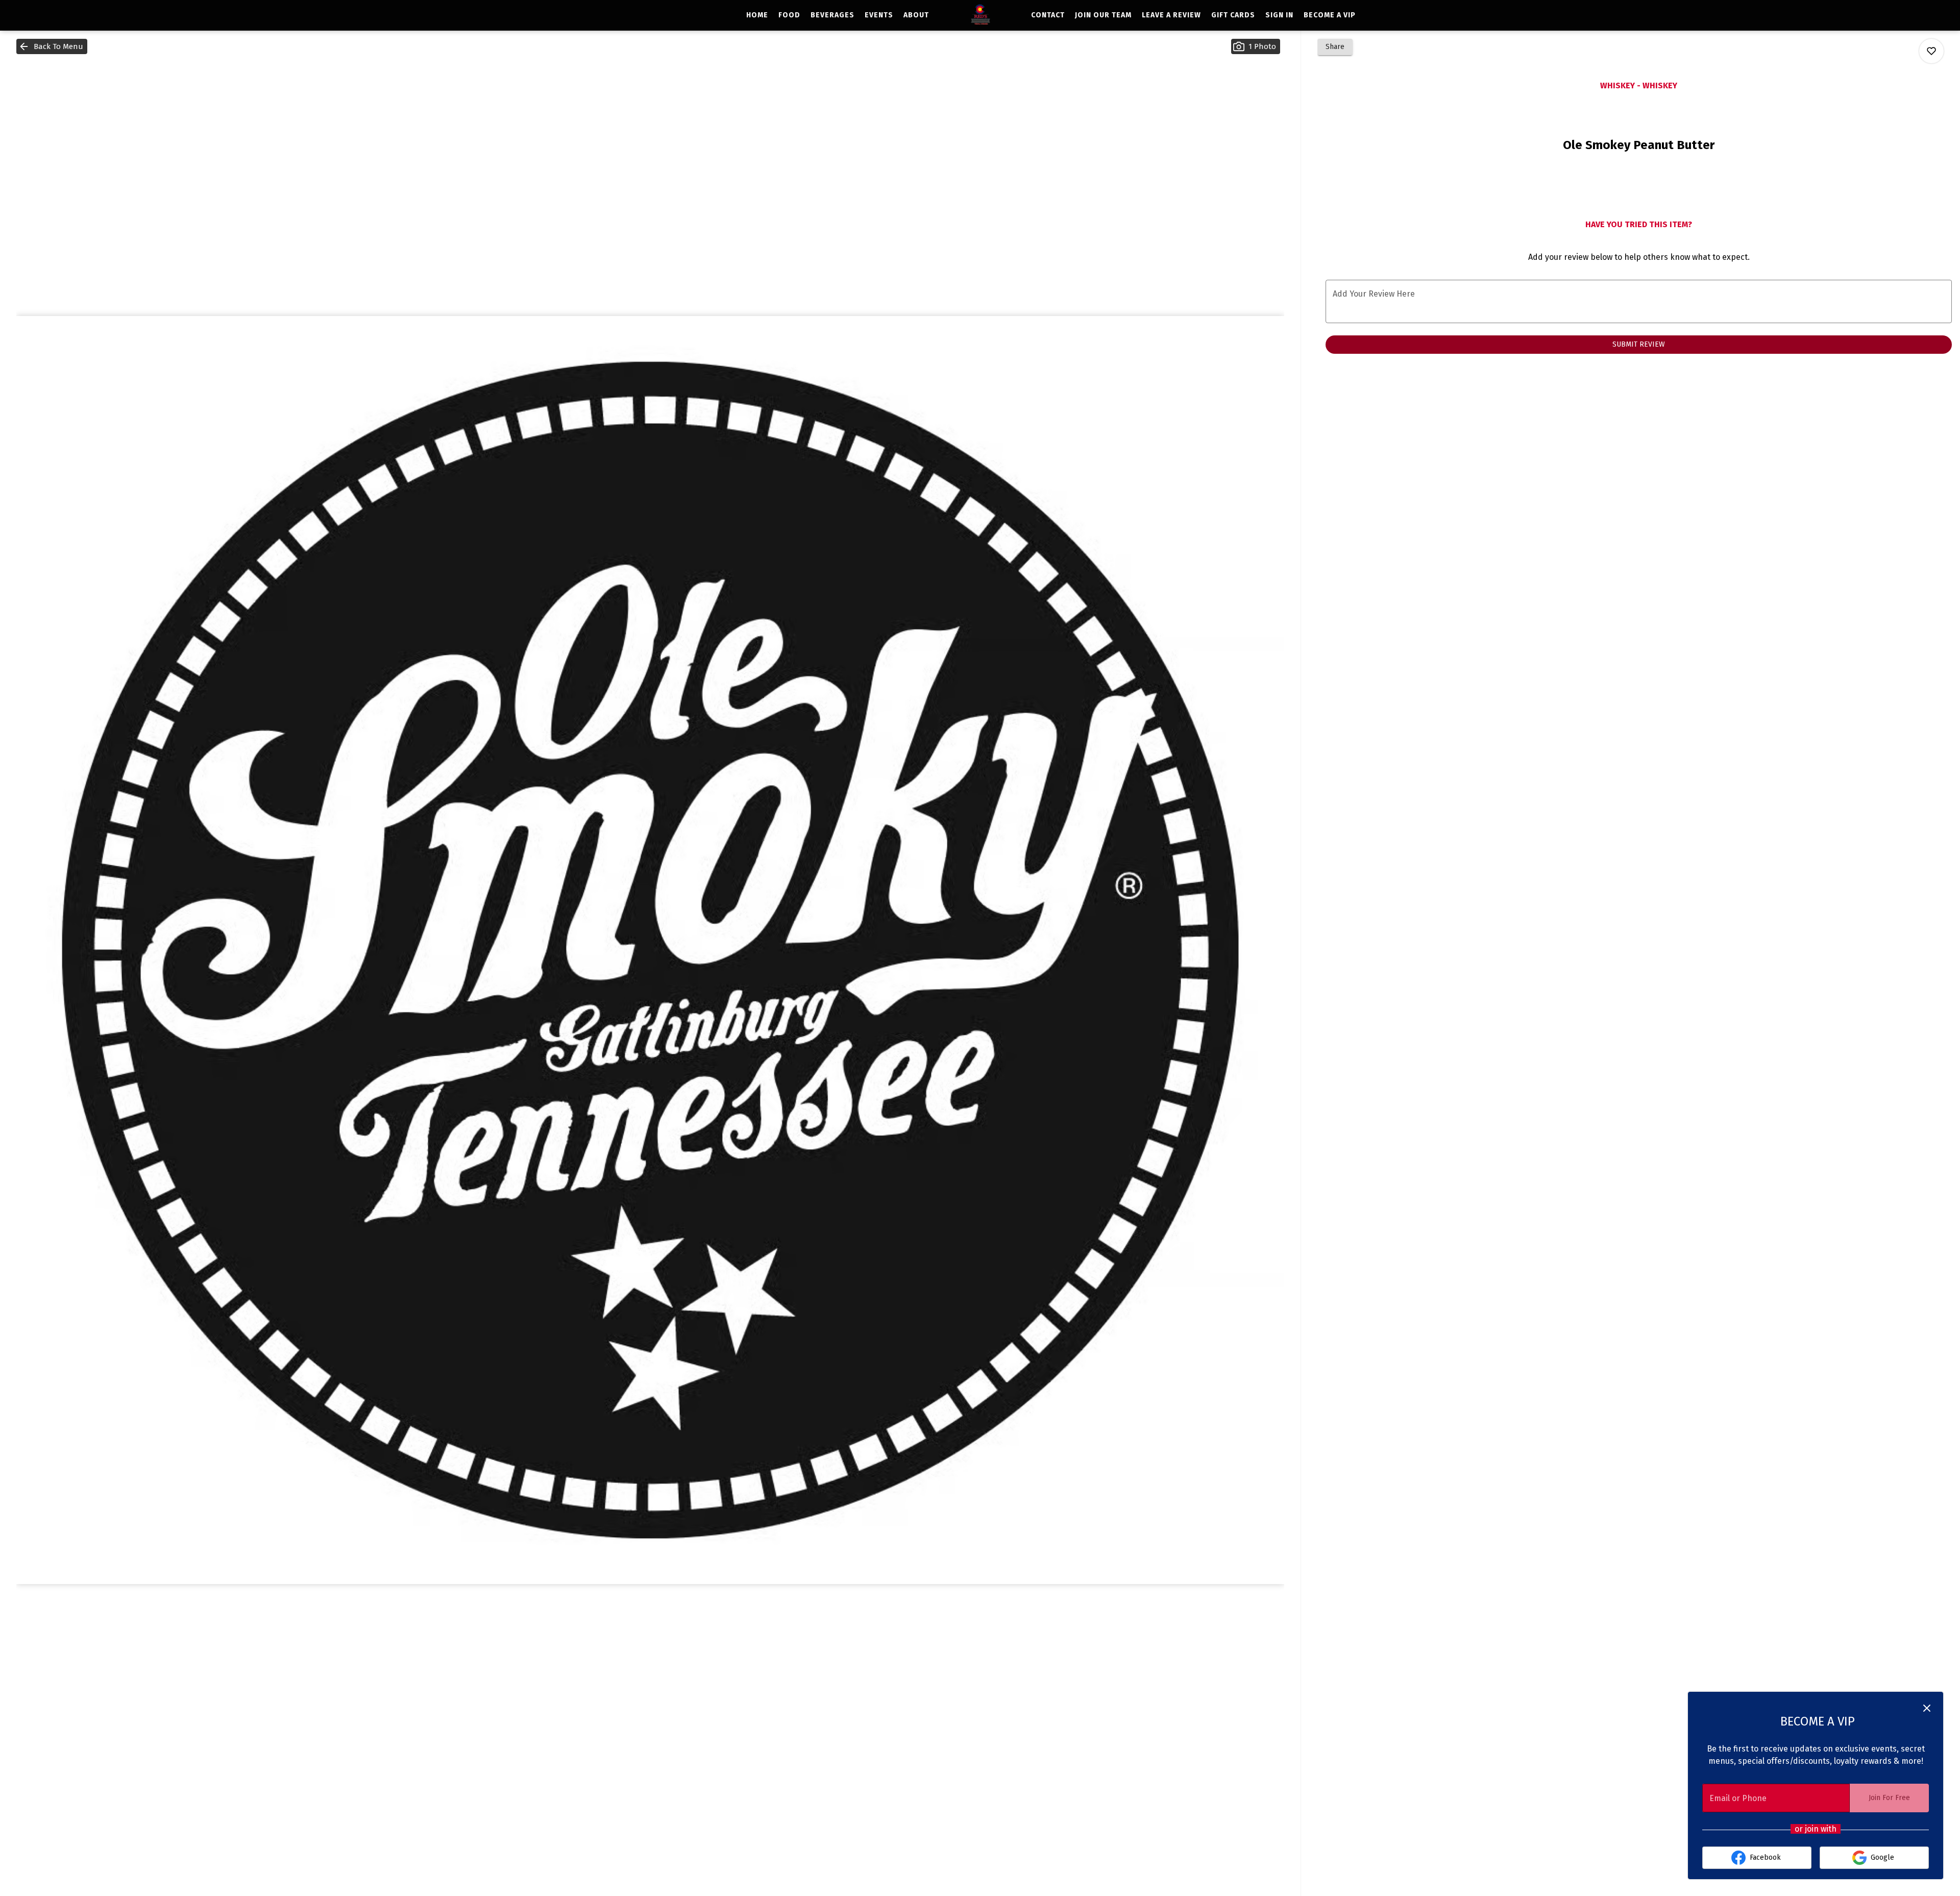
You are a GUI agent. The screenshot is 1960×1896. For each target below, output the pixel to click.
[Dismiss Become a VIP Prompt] (1927, 1708)
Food (789, 15)
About (916, 15)
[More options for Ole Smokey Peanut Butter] (1931, 51)
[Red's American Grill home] (980, 15)
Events (879, 15)
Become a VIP (1330, 15)
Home (757, 15)
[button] (52, 46)
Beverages (832, 15)
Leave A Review (1171, 15)
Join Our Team (1103, 15)
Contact (1048, 15)
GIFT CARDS (1233, 15)
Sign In (1279, 15)
